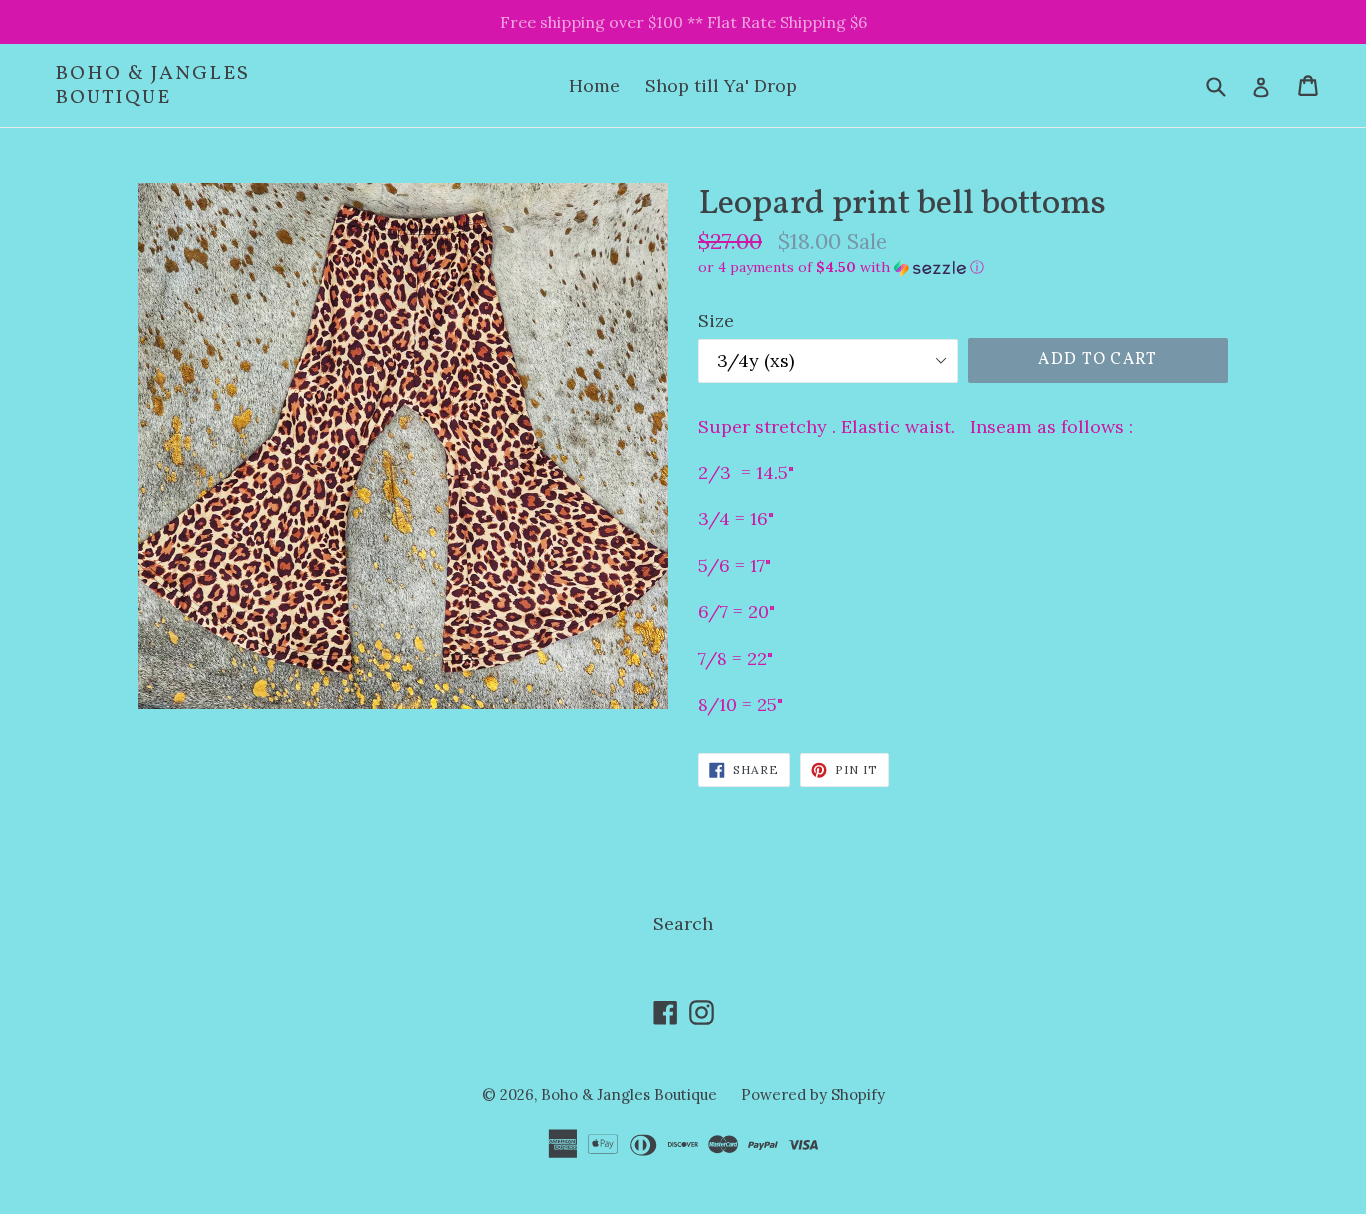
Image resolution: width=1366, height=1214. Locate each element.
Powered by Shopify (813, 1094)
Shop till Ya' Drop (721, 85)
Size (716, 320)
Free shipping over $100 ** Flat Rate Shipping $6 (683, 22)
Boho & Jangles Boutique (152, 86)
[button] (963, 267)
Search (683, 923)
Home (594, 85)
